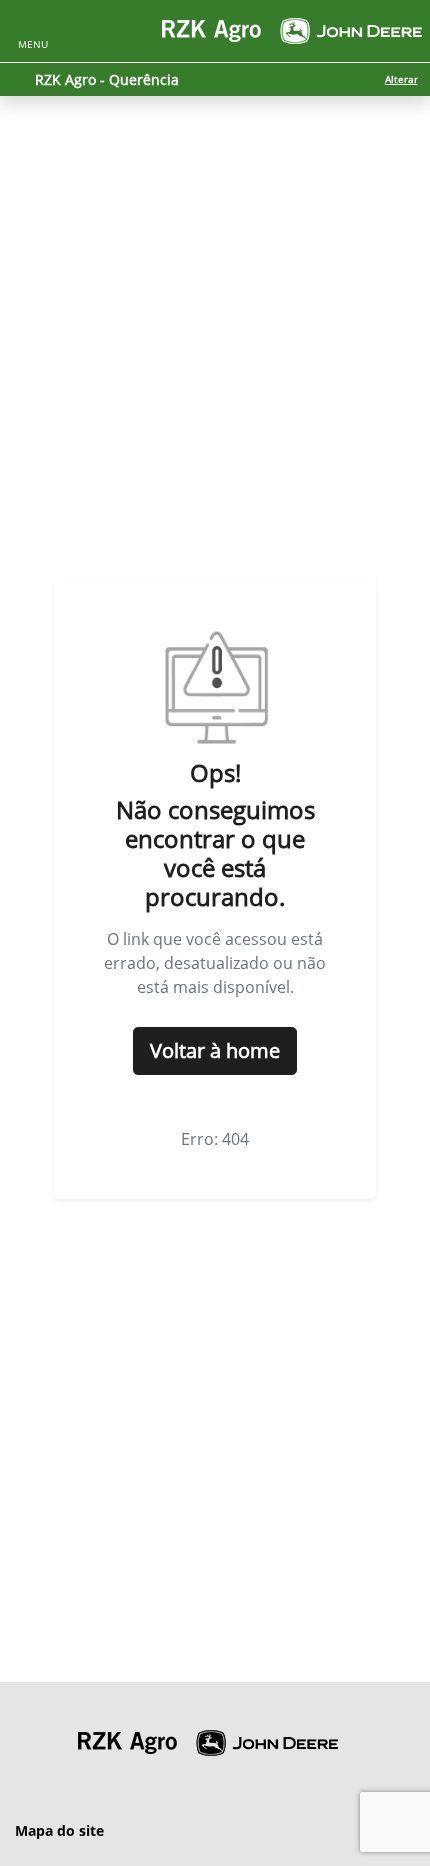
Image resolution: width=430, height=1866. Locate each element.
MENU (33, 44)
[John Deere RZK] (292, 31)
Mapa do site (59, 1830)
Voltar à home (215, 1050)
